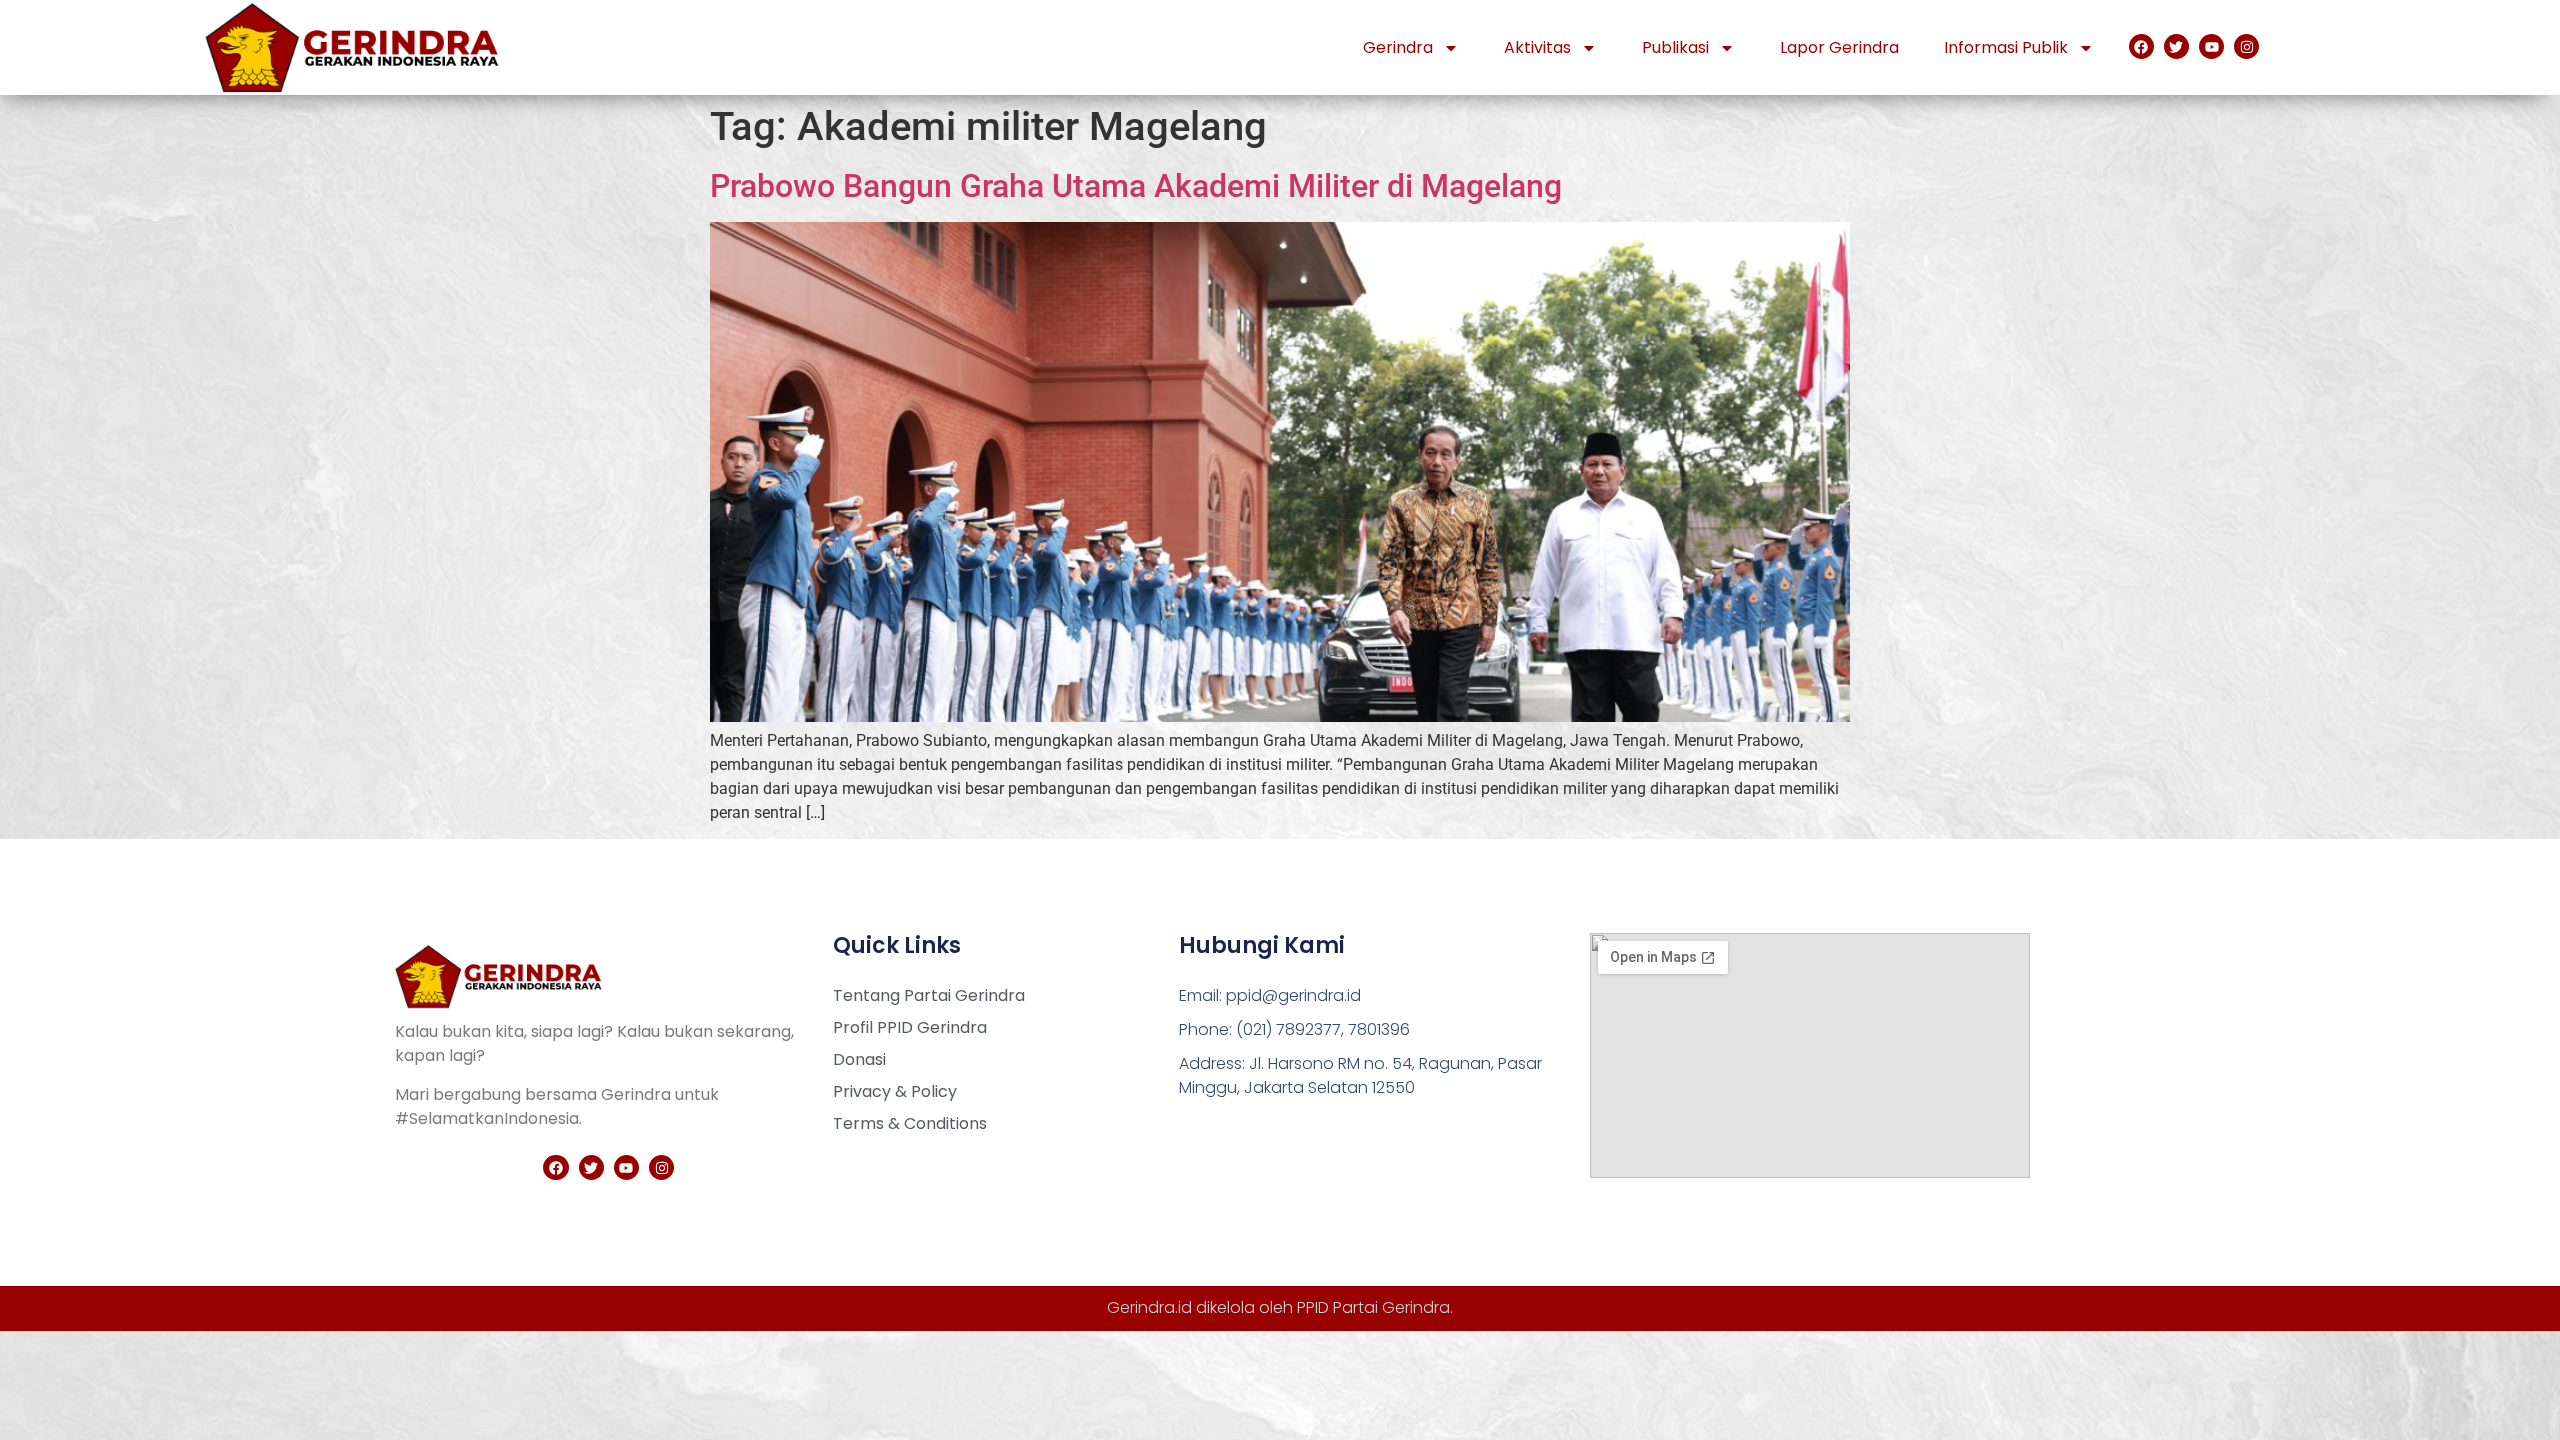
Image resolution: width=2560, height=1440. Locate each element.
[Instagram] (2246, 46)
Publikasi (1675, 47)
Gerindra (1398, 47)
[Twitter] (2176, 46)
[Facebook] (2141, 46)
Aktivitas (1537, 47)
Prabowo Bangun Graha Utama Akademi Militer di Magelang (1136, 186)
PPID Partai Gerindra (1373, 1307)
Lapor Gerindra (1839, 47)
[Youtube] (2211, 46)
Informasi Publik (2006, 47)
